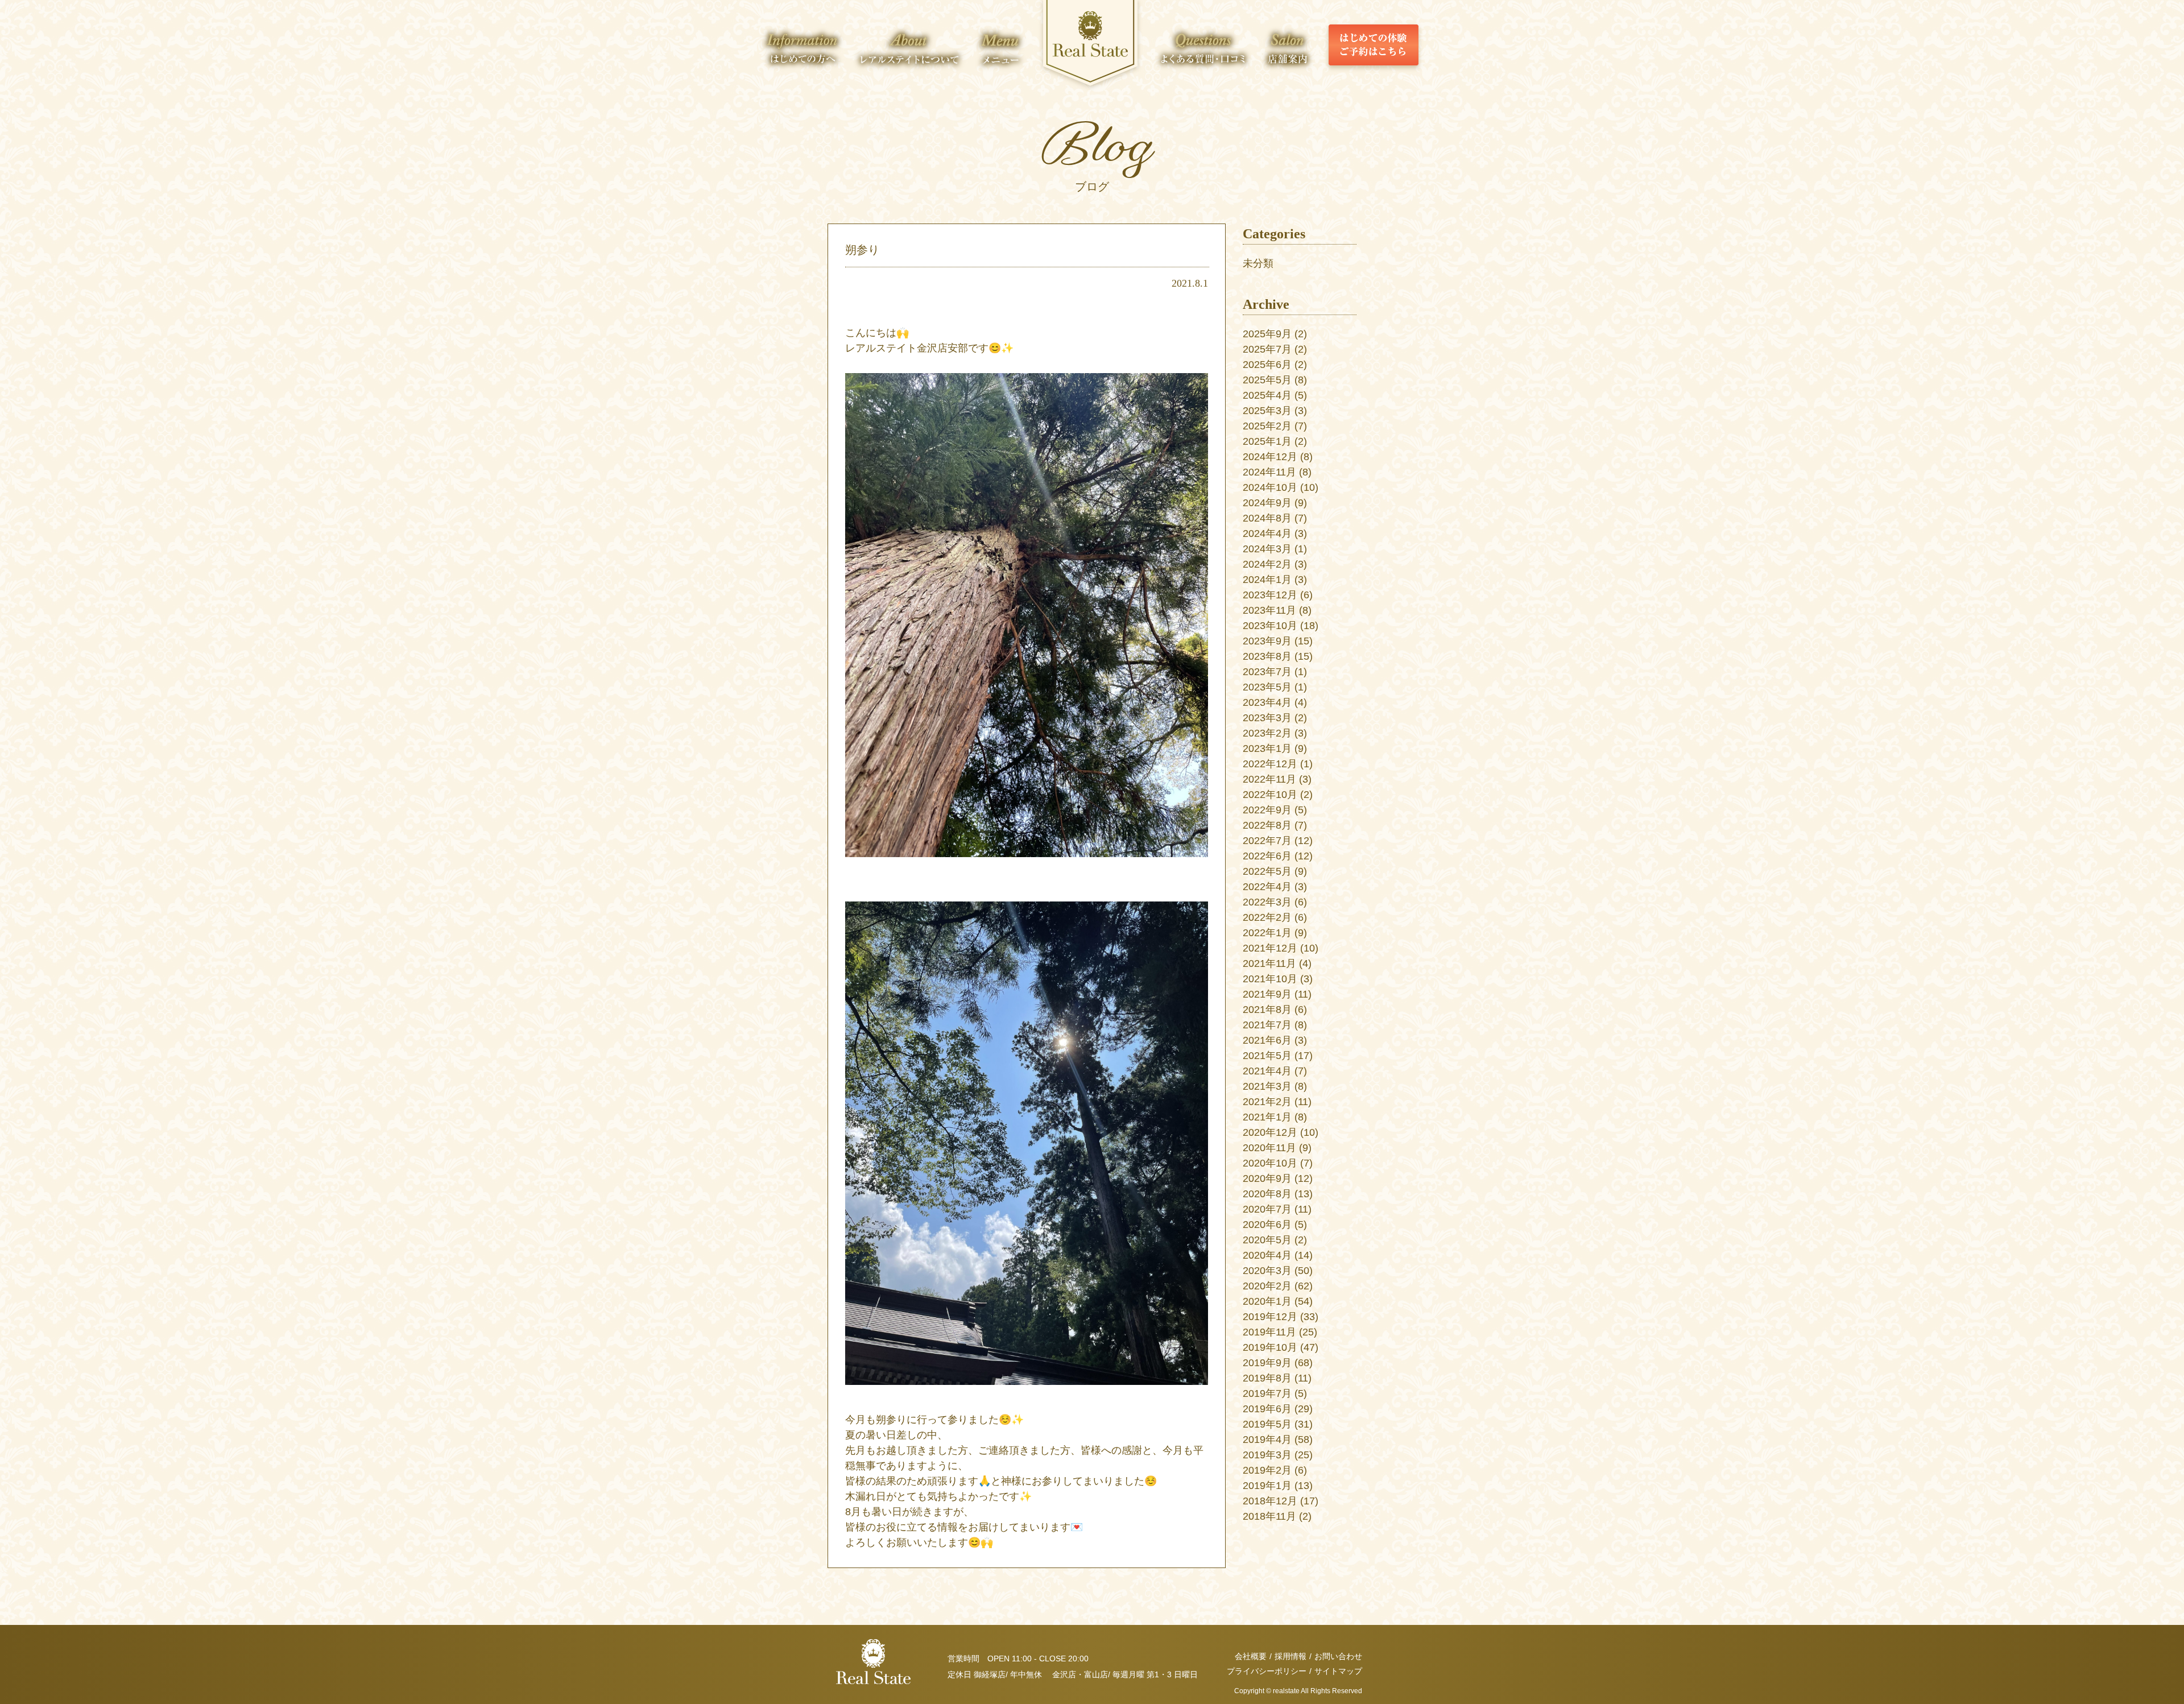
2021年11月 (1269, 963)
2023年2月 (1267, 733)
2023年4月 (1267, 702)
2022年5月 (1267, 871)
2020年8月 (1267, 1194)
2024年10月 (1270, 487)
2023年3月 (1267, 718)
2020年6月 (1267, 1225)
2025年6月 (1267, 365)
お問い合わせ (1338, 1656)
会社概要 (1251, 1656)
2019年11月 (1269, 1332)
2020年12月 (1270, 1132)
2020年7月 (1267, 1209)
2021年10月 (1270, 979)
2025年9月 (1267, 334)
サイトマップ (1338, 1671)
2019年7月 (1267, 1393)
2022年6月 (1267, 856)
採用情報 (1290, 1656)
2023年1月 (1267, 748)
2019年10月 (1270, 1347)
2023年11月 (1269, 610)
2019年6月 (1267, 1409)
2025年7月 (1267, 349)
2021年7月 (1267, 1025)
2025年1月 (1267, 441)
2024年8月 (1267, 518)
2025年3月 (1267, 411)
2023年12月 (1270, 595)
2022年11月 (1269, 779)
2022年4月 (1267, 887)
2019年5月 (1267, 1424)
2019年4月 (1267, 1440)
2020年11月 (1269, 1148)
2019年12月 (1270, 1317)
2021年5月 (1267, 1056)
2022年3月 (1267, 902)
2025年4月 (1267, 395)
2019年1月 (1267, 1486)
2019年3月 (1267, 1455)
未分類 (1258, 263)
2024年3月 (1267, 549)
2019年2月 (1267, 1470)
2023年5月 (1267, 687)
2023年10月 (1270, 626)
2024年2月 (1267, 564)
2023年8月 (1267, 656)
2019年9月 (1267, 1363)
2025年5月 (1267, 380)
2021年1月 (1267, 1117)
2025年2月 (1267, 426)
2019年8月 (1267, 1378)
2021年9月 (1267, 994)
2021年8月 (1267, 1010)
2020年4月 (1267, 1255)
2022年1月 (1267, 933)
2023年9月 (1267, 641)
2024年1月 (1267, 580)
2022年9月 (1267, 810)
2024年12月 (1270, 457)
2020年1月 (1267, 1301)
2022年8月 (1267, 825)
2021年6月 (1267, 1040)
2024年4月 (1267, 533)
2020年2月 (1267, 1286)
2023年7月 (1267, 672)
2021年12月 (1270, 948)
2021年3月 (1267, 1086)
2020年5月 (1267, 1240)
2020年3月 (1267, 1271)
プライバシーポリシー (1267, 1671)
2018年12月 (1270, 1501)
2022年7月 (1267, 841)
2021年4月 (1267, 1071)
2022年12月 (1270, 764)
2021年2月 (1267, 1102)
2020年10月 (1270, 1163)
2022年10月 (1270, 795)
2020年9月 (1267, 1178)
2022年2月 (1267, 917)
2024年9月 (1267, 503)
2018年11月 (1269, 1516)
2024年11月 (1269, 472)
